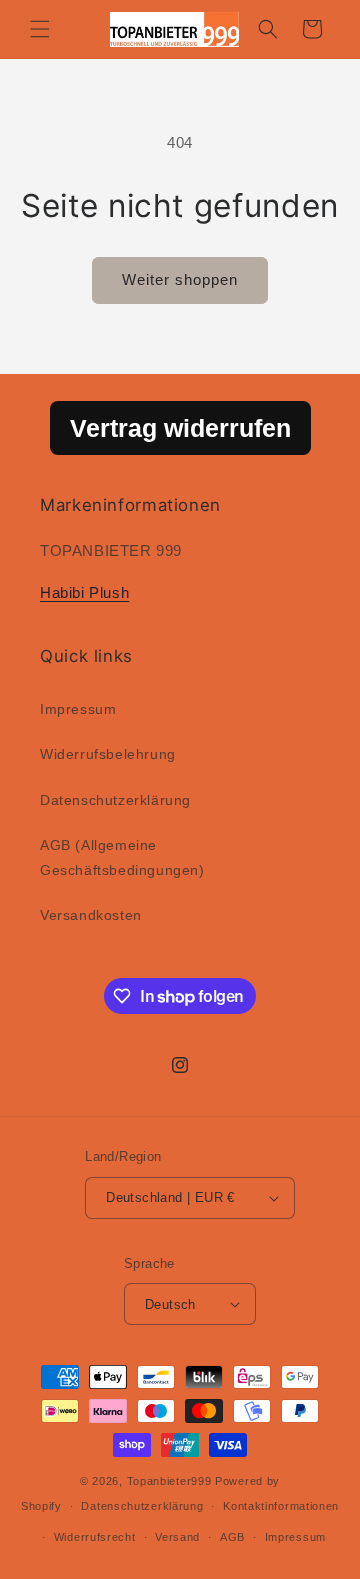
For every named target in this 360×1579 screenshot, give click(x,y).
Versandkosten (91, 915)
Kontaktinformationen (281, 1506)
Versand (177, 1537)
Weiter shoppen (180, 279)
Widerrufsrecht (95, 1537)
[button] (40, 29)
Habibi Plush (84, 592)
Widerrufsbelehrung (108, 754)
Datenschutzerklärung (115, 800)
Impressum (78, 709)
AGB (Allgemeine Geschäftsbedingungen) (122, 857)
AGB (232, 1537)
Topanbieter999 (169, 1481)
